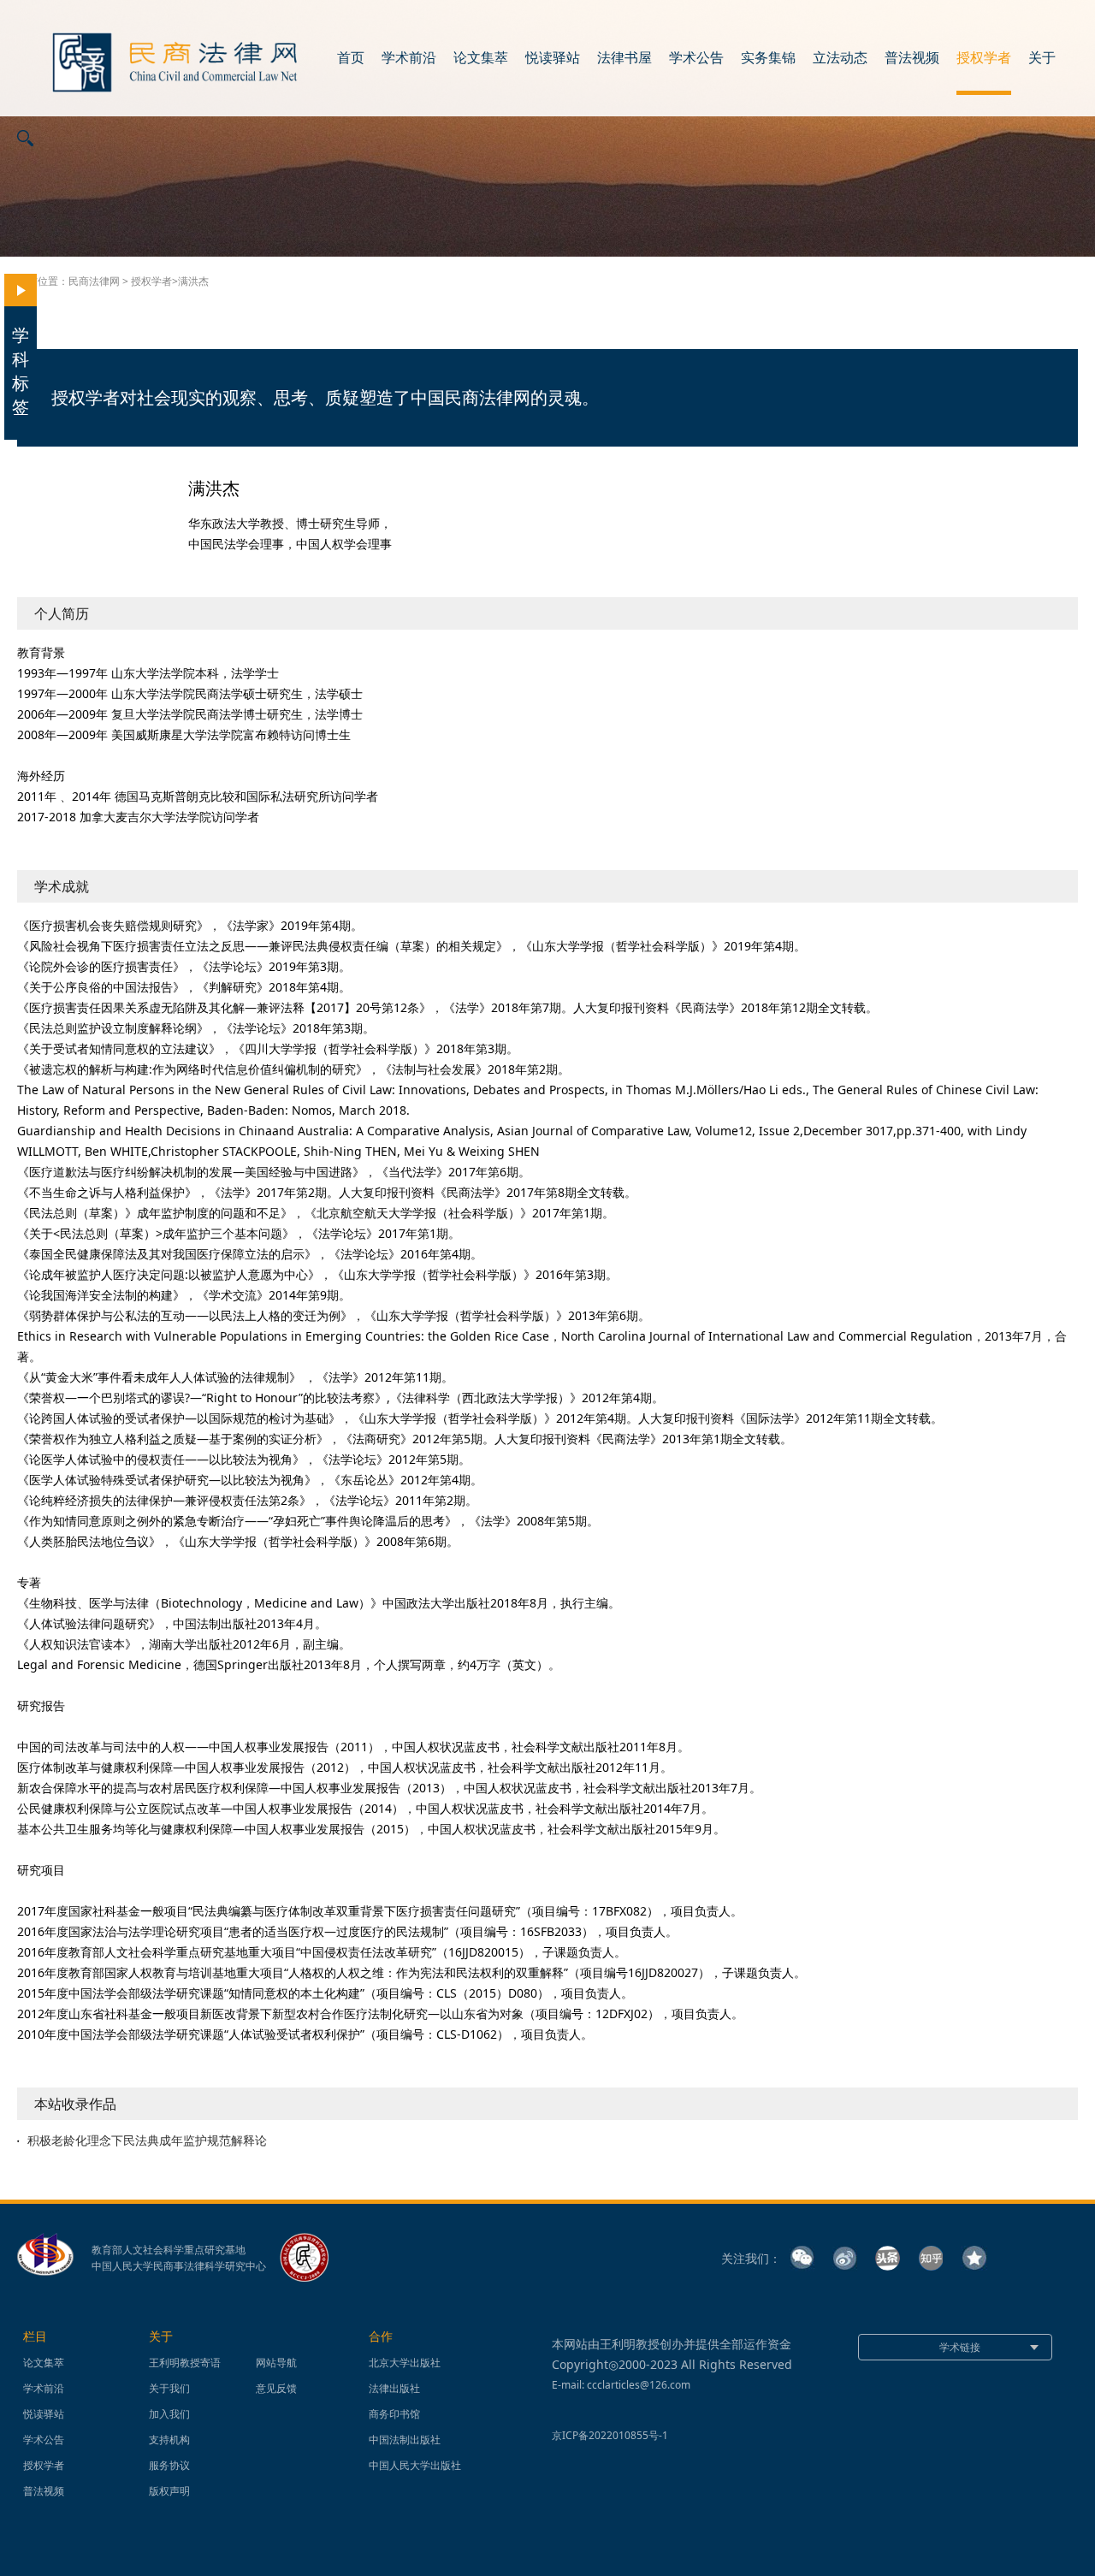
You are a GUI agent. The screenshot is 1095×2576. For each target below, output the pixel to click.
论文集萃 (481, 58)
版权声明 (169, 2491)
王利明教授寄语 (185, 2363)
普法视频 (912, 58)
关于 (1042, 58)
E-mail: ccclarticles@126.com (621, 2385)
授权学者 (984, 58)
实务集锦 (768, 58)
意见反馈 (276, 2388)
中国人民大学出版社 (415, 2465)
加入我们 (169, 2414)
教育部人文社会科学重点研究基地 (169, 2250)
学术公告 (696, 58)
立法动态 (840, 58)
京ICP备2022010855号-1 (610, 2435)
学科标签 (21, 371)
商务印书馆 (394, 2414)
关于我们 (169, 2388)
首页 (351, 58)
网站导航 (276, 2363)
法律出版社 (394, 2388)
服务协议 (169, 2465)
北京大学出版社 (405, 2363)
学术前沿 (409, 58)
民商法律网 (94, 281)
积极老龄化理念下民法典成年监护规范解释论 (147, 2141)
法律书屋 (624, 58)
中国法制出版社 (405, 2440)
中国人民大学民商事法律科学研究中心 (179, 2266)
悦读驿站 (553, 58)
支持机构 (169, 2440)
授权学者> (154, 281)
